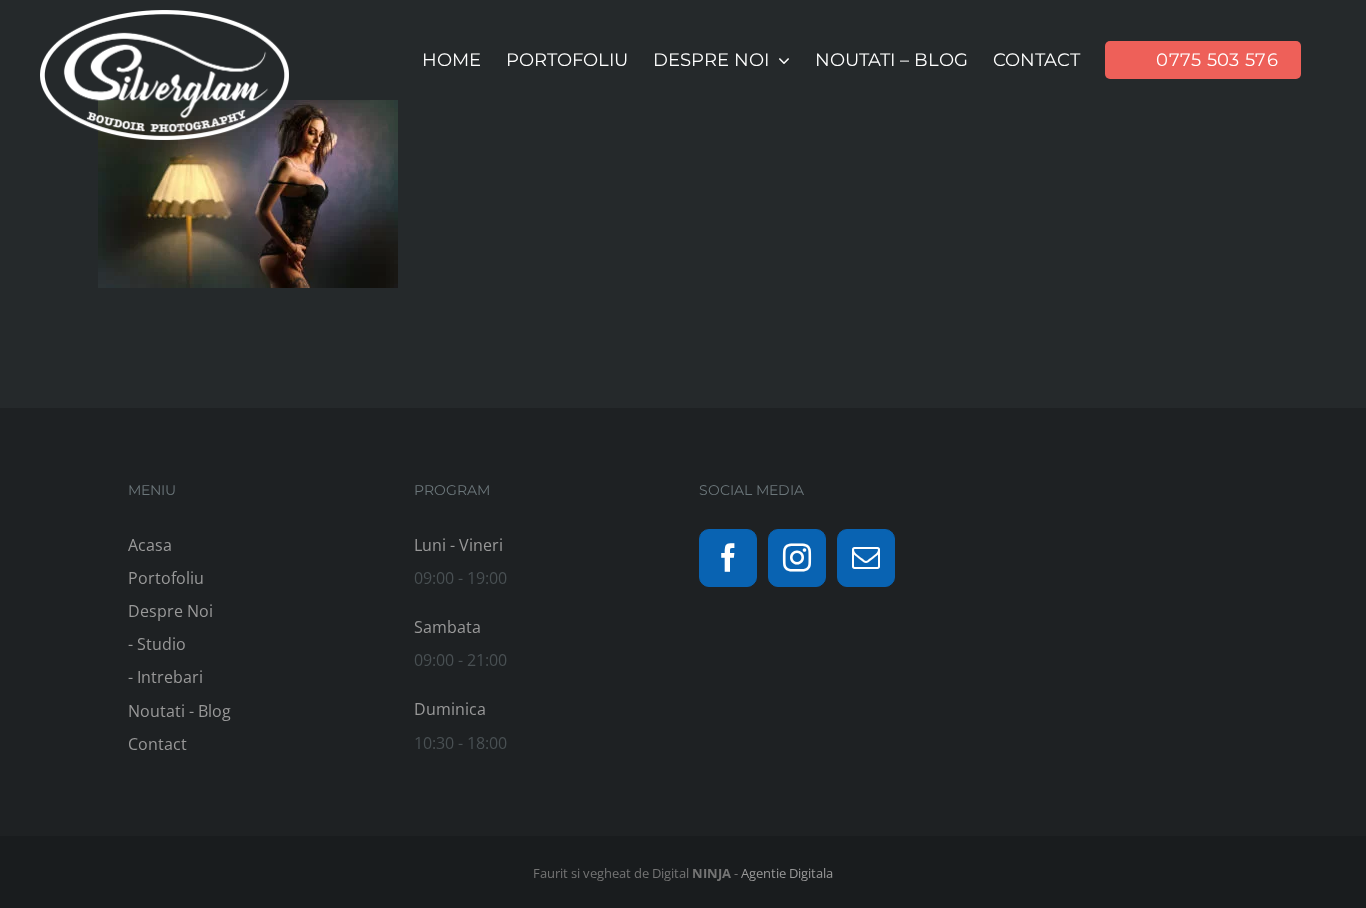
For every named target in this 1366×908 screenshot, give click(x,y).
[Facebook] (728, 558)
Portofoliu (166, 578)
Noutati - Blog (179, 711)
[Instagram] (797, 558)
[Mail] (866, 558)
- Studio (157, 644)
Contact (157, 744)
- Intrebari (165, 677)
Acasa (150, 545)
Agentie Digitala (787, 873)
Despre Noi (170, 611)
